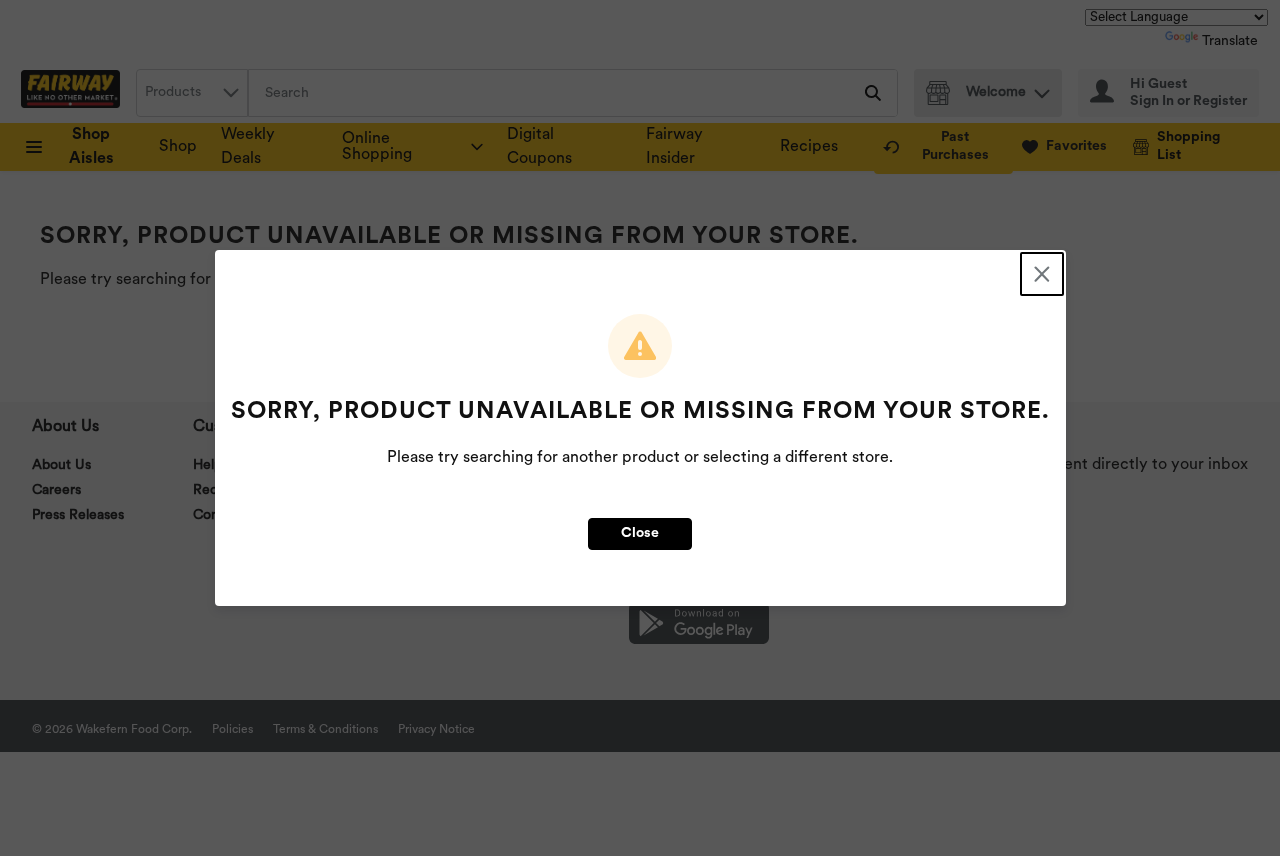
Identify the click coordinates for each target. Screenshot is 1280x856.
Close (640, 533)
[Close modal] (1042, 274)
